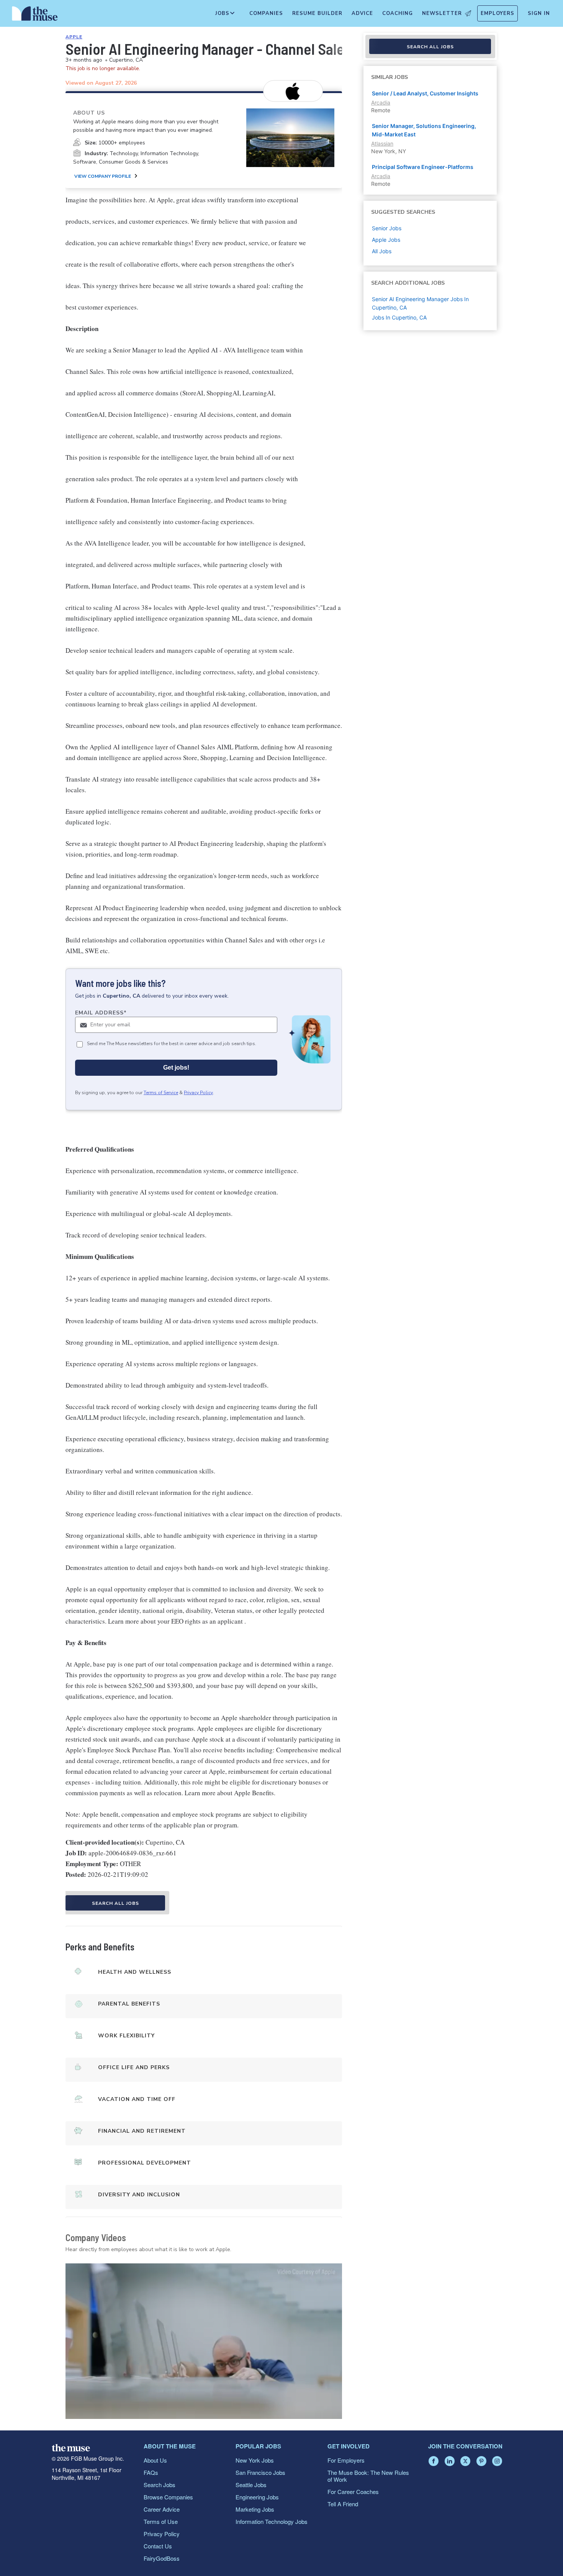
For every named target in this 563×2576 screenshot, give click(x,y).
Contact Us (158, 2546)
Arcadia (381, 102)
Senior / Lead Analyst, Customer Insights (425, 93)
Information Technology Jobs (272, 2521)
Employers (498, 13)
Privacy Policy (198, 1093)
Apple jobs (386, 240)
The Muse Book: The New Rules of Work (368, 2476)
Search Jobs (160, 2485)
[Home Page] (35, 15)
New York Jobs (255, 2460)
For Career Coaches (353, 2492)
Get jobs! (176, 1068)
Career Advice (162, 2509)
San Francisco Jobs (260, 2472)
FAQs (151, 2472)
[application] (204, 2341)
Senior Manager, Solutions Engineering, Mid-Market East (424, 130)
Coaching (398, 13)
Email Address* (101, 1013)
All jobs (382, 251)
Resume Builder (317, 13)
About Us (155, 2460)
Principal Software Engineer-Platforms (423, 167)
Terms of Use (161, 2521)
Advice (362, 13)
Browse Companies (168, 2497)
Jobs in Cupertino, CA (399, 317)
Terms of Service (161, 1093)
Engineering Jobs (257, 2497)
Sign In (539, 13)
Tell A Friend (343, 2504)
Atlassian (382, 143)
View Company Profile (103, 176)
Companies (266, 13)
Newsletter (442, 13)
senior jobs (387, 228)
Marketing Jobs (255, 2509)
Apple (74, 37)
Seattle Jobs (251, 2485)
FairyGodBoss (162, 2558)
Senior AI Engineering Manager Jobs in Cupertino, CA (420, 303)
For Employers (346, 2460)
